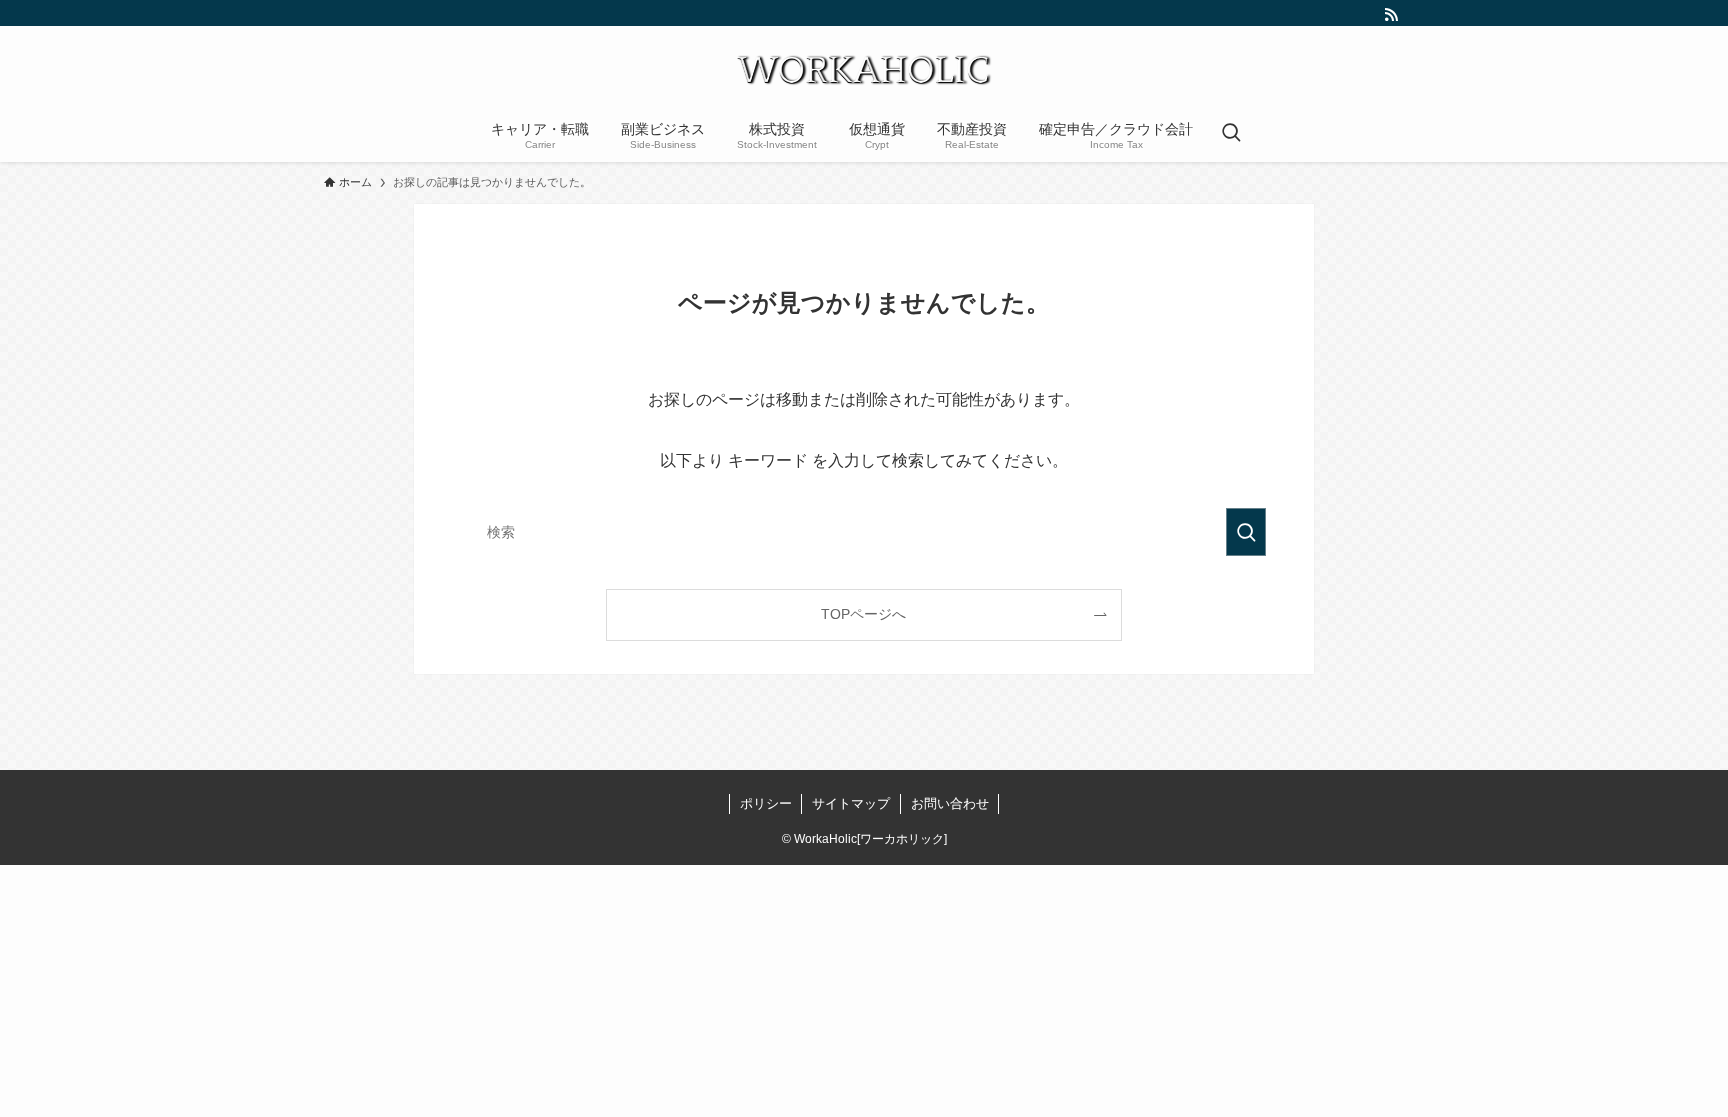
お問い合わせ (950, 803)
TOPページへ (863, 614)
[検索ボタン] (1231, 134)
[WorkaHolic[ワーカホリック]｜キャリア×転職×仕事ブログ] (864, 70)
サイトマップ (851, 803)
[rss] (1391, 15)
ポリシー (766, 803)
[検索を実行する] (1246, 532)
